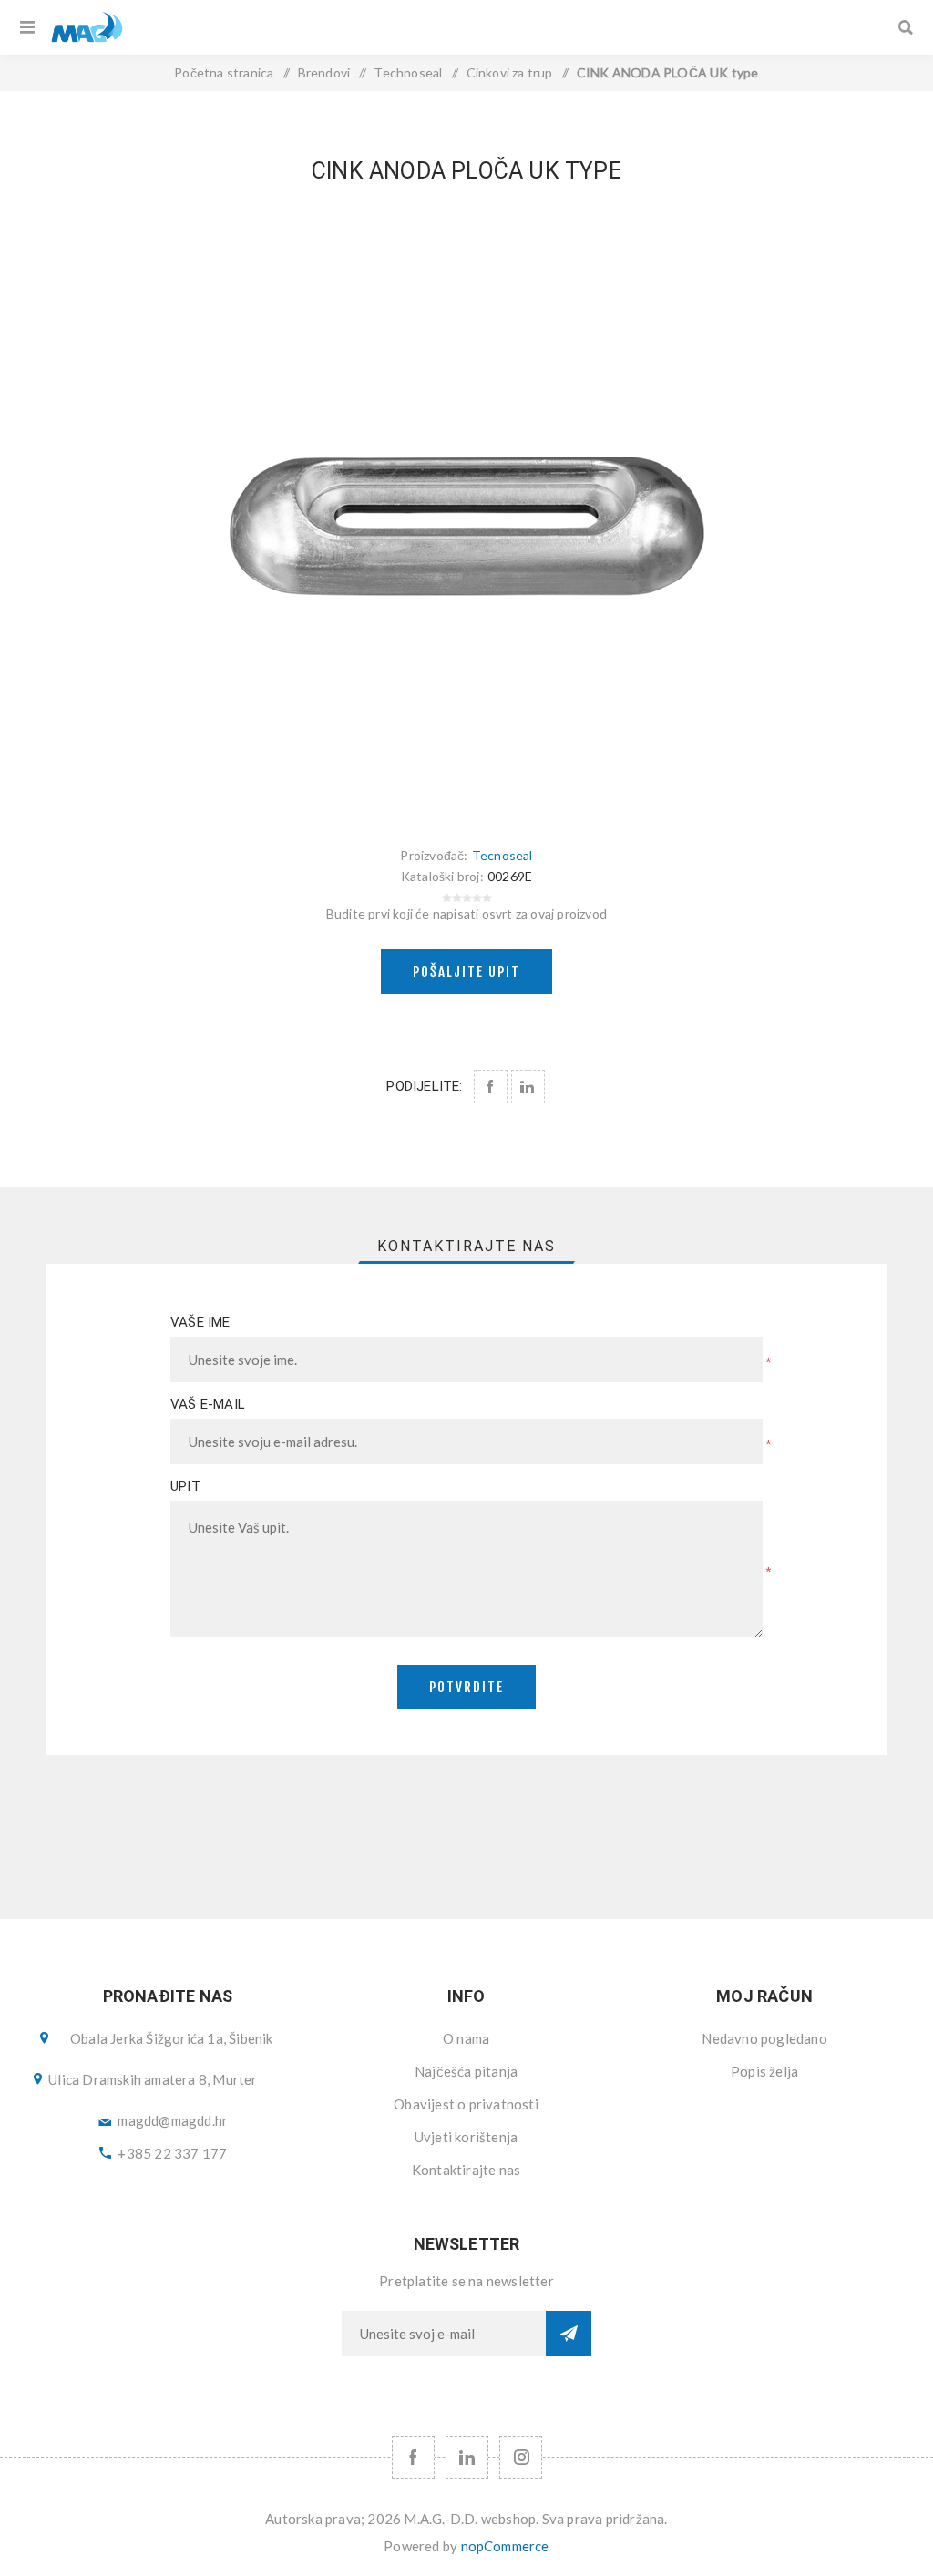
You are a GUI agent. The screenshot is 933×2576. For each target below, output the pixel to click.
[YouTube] (467, 2457)
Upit (185, 1486)
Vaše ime (200, 1322)
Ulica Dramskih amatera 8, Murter (153, 2079)
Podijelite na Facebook (491, 1087)
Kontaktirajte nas (466, 2170)
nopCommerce (505, 2546)
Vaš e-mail (208, 1404)
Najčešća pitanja (466, 2071)
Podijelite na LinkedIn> (528, 1087)
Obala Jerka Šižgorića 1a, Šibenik (172, 2038)
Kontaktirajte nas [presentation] (466, 1246)
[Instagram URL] (521, 2457)
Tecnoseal (502, 855)
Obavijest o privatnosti (466, 2104)
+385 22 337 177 (172, 2153)
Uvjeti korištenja (466, 2137)
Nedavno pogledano (764, 2038)
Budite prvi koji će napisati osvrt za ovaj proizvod (466, 913)
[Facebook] (413, 2457)
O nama (466, 2038)
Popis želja (764, 2071)
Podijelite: (424, 1086)
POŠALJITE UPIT (466, 972)
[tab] (466, 1246)
